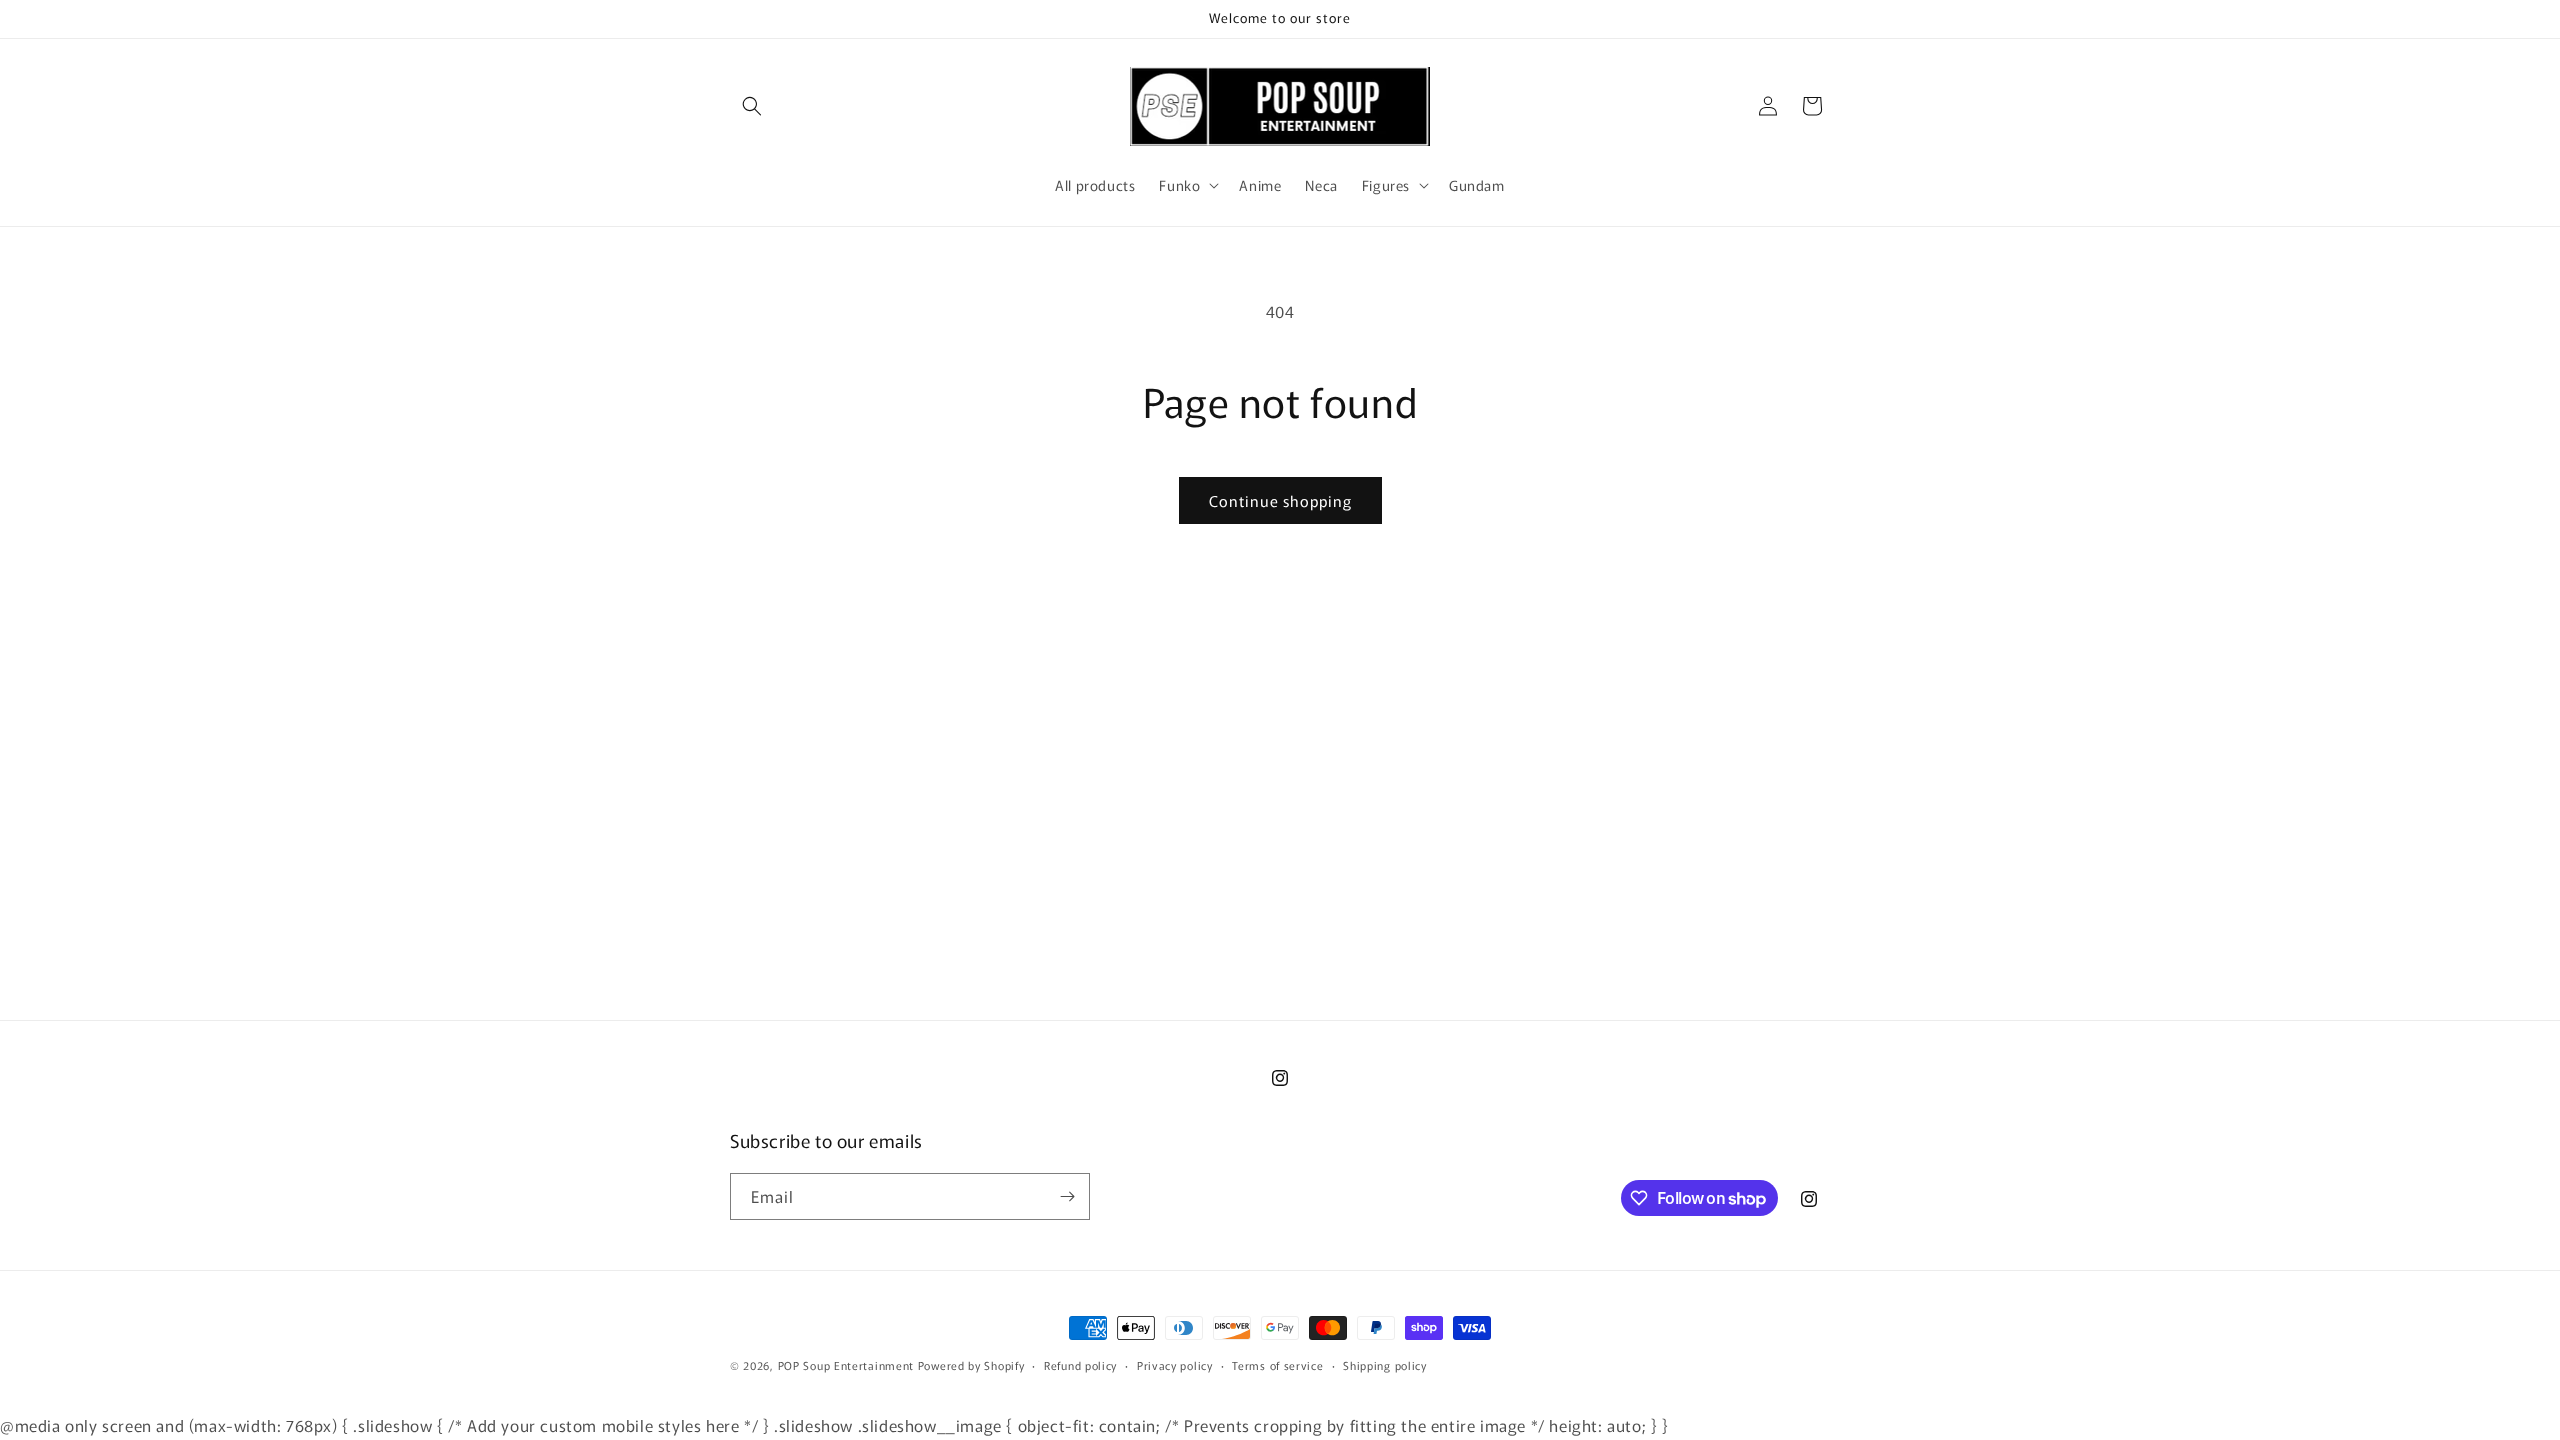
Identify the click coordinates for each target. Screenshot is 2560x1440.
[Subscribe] (1067, 1196)
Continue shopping (1280, 500)
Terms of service (1277, 1365)
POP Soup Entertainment (846, 1365)
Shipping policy (1385, 1365)
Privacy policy (1175, 1365)
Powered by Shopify (971, 1365)
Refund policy (1080, 1365)
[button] (752, 106)
